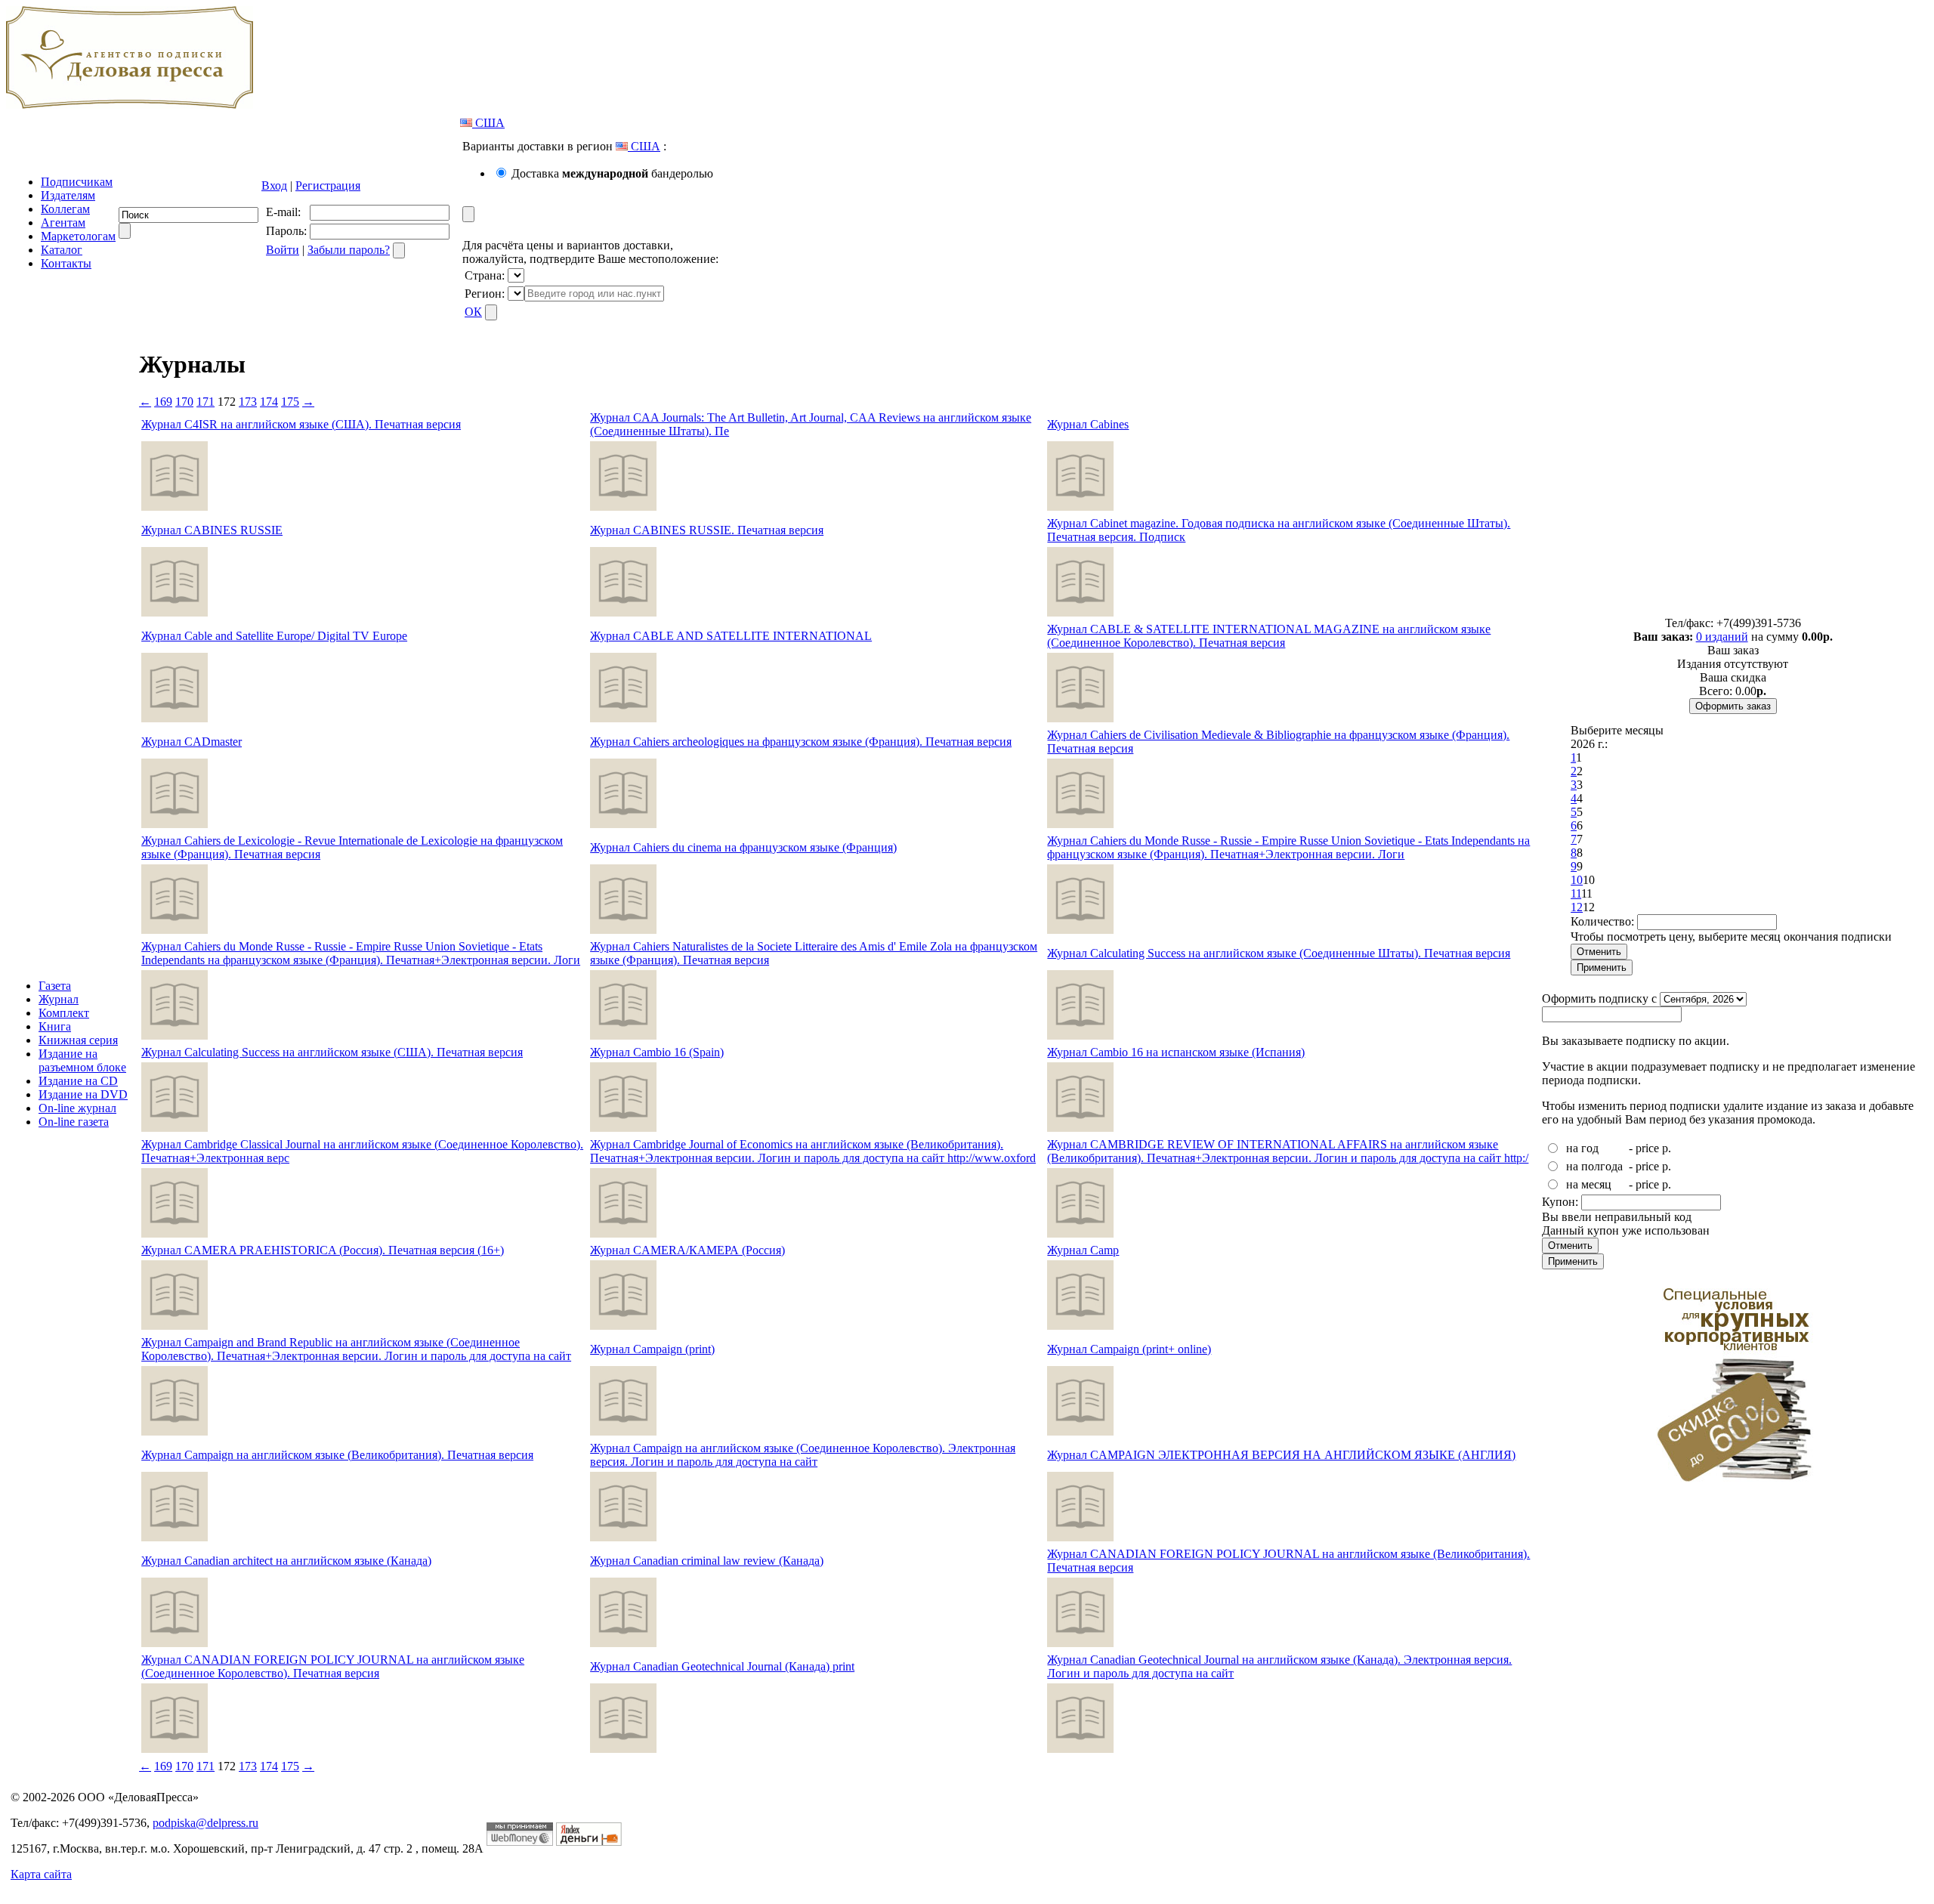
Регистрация (328, 185)
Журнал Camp (1083, 1250)
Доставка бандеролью (612, 173)
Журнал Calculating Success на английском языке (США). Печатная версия (332, 1052)
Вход (274, 185)
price (1647, 1148)
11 (1576, 893)
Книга (55, 1026)
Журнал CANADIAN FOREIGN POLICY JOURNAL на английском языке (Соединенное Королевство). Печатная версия (333, 1666)
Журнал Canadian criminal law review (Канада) (707, 1561)
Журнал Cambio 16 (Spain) (657, 1052)
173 (248, 402)
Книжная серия (78, 1040)
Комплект (64, 1013)
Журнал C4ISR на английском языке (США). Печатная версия (301, 424)
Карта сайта (41, 1874)
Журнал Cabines (1088, 424)
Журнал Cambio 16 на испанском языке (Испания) (1176, 1052)
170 (184, 402)
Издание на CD (78, 1081)
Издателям (68, 195)
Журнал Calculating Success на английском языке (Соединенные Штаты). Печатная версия (1279, 953)
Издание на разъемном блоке (82, 1060)
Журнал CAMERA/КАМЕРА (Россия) (687, 1250)
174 (269, 402)
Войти (283, 250)
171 (205, 402)
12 (1577, 907)
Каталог (62, 250)
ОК (473, 312)
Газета (55, 986)
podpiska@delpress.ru (205, 1823)
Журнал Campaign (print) (652, 1349)
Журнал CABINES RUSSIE (212, 530)
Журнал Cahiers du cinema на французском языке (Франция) (743, 847)
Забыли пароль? (349, 250)
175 (290, 402)
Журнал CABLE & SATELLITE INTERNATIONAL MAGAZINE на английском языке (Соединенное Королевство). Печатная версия (1269, 636)
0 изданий (1722, 637)
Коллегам (65, 209)
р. (1667, 1148)
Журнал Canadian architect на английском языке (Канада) (286, 1561)
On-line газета (74, 1122)
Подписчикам (77, 182)
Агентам (63, 223)
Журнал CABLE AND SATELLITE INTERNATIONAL (731, 636)
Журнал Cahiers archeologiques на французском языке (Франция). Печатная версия (801, 742)
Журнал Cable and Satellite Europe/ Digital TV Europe (274, 636)
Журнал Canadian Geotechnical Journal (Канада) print (722, 1666)
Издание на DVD (83, 1094)
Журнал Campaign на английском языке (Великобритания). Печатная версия (337, 1455)
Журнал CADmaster (192, 742)
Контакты (66, 263)
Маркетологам (78, 236)
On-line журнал (77, 1108)
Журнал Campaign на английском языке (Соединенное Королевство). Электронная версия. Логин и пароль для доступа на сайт (803, 1455)
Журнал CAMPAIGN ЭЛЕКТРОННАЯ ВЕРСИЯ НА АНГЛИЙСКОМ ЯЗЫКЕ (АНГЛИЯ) (1281, 1455)
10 (1577, 880)
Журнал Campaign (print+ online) (1129, 1349)
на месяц (1589, 1184)
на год (1582, 1148)
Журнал (59, 999)
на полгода (1594, 1166)
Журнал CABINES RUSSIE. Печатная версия (707, 530)
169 (163, 402)
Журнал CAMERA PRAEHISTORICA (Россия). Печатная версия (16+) (323, 1250)
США (488, 123)
